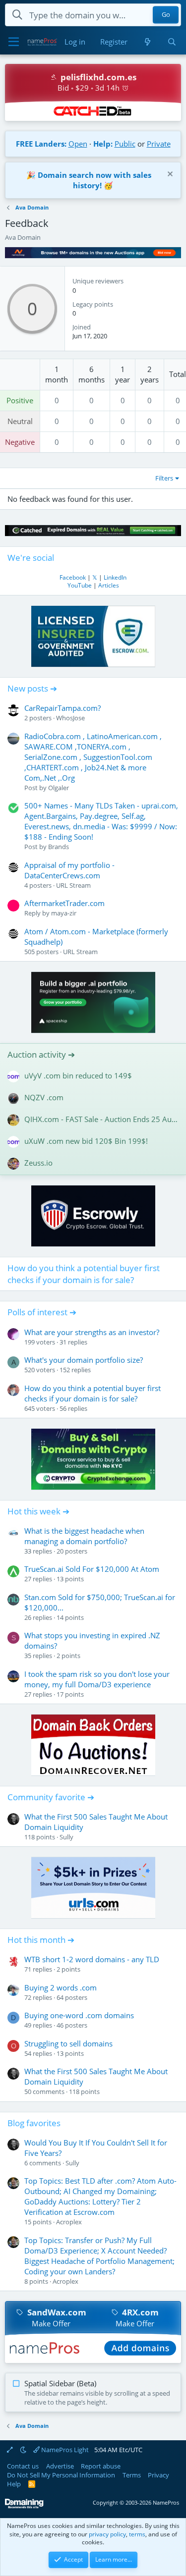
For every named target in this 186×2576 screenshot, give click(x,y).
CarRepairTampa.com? (62, 708)
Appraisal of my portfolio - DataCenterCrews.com (69, 870)
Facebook (73, 577)
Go (166, 15)
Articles (109, 585)
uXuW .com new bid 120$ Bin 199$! (86, 1141)
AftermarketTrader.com (64, 903)
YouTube (80, 585)
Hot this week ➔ (38, 1511)
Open (78, 144)
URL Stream (73, 885)
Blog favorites (34, 2123)
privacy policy (107, 2534)
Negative (20, 442)
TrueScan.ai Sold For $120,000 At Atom (92, 1569)
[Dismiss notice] (169, 175)
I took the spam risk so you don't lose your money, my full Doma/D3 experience (97, 1679)
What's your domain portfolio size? (84, 1360)
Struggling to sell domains (68, 2043)
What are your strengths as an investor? (92, 1332)
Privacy (158, 2475)
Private (159, 144)
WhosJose (70, 718)
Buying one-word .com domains (79, 2015)
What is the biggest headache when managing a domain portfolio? (84, 1536)
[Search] (172, 42)
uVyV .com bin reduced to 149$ (78, 1075)
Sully (66, 1837)
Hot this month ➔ (41, 1940)
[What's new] (147, 42)
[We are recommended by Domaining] (24, 2506)
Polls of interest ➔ (42, 1312)
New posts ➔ (32, 688)
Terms (132, 2475)
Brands (59, 847)
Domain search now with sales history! (94, 180)
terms (137, 2534)
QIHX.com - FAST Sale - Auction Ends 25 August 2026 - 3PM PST (101, 1119)
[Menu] (14, 42)
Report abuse (101, 2466)
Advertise (60, 2466)
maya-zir (64, 913)
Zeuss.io (38, 1163)
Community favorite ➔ (51, 1797)
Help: (103, 144)
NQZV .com (44, 1097)
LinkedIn (115, 577)
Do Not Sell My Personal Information (61, 2475)
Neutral (20, 421)
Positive (20, 400)
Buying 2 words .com (61, 1987)
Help (14, 2484)
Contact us (23, 2466)
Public (125, 144)
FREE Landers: (41, 144)
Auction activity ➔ (41, 1054)
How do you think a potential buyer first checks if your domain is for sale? (84, 1274)
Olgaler (59, 788)
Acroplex (69, 2222)
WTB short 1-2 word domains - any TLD (92, 1959)
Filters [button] (164, 478)
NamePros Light (64, 2450)
